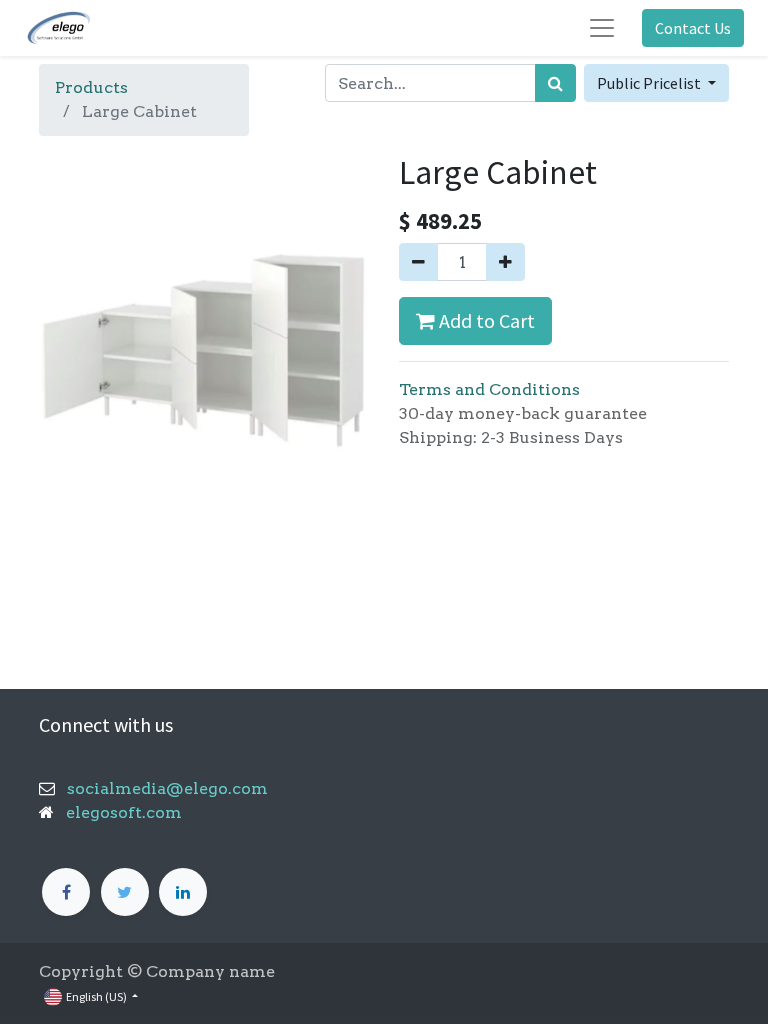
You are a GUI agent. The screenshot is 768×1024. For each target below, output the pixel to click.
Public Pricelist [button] (650, 83)
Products (91, 87)
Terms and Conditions (489, 389)
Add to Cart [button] (485, 320)
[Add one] (505, 262)
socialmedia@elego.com (161, 788)
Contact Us (693, 28)
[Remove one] (418, 262)
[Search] (555, 83)
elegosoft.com (122, 812)
